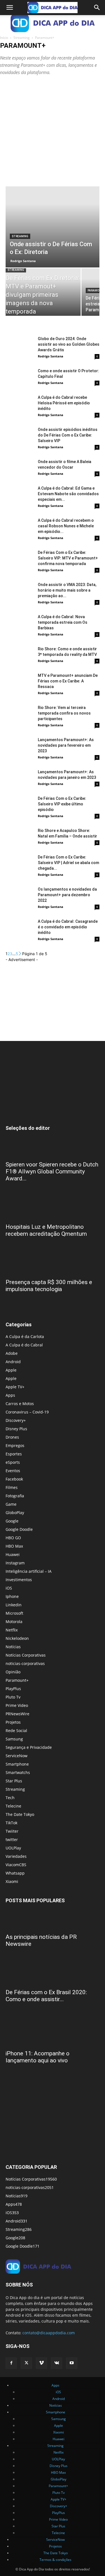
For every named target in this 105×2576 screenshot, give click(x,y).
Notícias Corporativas (26, 1655)
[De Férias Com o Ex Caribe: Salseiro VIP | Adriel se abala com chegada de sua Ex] (20, 864)
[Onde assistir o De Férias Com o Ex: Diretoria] (53, 227)
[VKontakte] (57, 2363)
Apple (11, 1370)
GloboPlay (15, 1513)
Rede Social (16, 1731)
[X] (26, 2363)
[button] (10, 8)
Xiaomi (12, 1881)
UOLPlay (13, 1848)
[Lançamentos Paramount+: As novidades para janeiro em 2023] (20, 779)
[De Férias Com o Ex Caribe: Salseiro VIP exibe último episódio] (20, 805)
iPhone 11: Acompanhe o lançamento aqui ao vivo (38, 2057)
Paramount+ (17, 1680)
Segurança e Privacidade (29, 1747)
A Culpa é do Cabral (24, 1345)
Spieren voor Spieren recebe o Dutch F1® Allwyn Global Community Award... (52, 1171)
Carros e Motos (20, 1404)
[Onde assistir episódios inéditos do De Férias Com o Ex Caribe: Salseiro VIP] (20, 436)
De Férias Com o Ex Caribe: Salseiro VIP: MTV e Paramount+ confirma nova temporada (68, 558)
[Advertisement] (53, 131)
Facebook (14, 1479)
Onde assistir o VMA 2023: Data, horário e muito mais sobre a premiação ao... (67, 590)
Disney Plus (16, 1429)
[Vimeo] (41, 2363)
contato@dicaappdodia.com (49, 2333)
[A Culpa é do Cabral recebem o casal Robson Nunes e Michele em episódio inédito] (20, 527)
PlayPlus (13, 1689)
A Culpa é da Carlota (25, 1336)
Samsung (14, 1739)
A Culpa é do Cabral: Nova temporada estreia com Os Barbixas (63, 622)
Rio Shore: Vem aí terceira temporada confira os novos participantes (64, 713)
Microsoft (14, 1613)
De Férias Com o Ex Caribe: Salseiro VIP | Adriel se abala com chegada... (68, 863)
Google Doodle (19, 1529)
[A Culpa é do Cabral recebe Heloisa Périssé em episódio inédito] (20, 404)
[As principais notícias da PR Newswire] (53, 1920)
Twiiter (12, 1831)
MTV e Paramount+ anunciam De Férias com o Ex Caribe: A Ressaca (68, 681)
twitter (12, 1840)
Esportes (14, 1454)
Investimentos (19, 1580)
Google (12, 1521)
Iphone (12, 1596)
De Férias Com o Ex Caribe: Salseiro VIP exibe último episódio (62, 804)
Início (4, 38)
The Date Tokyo (20, 1814)
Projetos (13, 1722)
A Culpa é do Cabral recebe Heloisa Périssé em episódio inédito (64, 403)
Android (13, 1362)
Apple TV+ (15, 1387)
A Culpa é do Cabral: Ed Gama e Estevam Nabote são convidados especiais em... (68, 494)
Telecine (13, 1806)
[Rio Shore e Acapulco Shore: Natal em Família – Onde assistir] (20, 837)
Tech (10, 1798)
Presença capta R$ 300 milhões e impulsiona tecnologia (49, 1286)
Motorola (14, 1622)
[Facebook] (11, 2363)
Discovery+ (16, 1420)
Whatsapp (15, 1873)
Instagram (15, 1563)
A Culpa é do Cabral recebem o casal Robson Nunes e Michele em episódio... (66, 526)
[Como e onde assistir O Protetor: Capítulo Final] (20, 378)
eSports (13, 1462)
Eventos (13, 1471)
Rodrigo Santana (23, 261)
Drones (12, 1437)
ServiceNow (17, 1756)
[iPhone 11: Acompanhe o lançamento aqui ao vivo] (53, 2031)
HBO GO (13, 1538)
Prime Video (17, 1705)
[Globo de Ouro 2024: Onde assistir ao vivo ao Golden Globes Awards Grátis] (20, 346)
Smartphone (17, 1764)
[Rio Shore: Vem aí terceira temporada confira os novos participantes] (20, 714)
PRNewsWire (17, 1714)
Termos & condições (55, 2560)
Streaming (22, 38)
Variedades (16, 1856)
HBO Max (14, 1546)
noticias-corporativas (25, 1663)
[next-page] (20, 954)
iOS (9, 1588)
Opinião (13, 1672)
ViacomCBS (16, 1865)
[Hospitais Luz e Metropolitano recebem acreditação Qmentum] (53, 1210)
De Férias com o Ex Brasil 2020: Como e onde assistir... (46, 1996)
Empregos (15, 1445)
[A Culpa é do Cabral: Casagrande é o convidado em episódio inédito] (20, 928)
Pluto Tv (13, 1697)
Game (11, 1504)
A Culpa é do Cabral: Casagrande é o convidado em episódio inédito (68, 927)
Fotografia (15, 1496)
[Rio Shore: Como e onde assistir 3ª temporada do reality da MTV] (20, 656)
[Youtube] (72, 2363)
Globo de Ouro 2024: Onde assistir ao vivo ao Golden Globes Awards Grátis (69, 344)
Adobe (12, 1353)
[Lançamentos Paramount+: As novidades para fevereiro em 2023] (20, 747)
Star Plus (14, 1781)
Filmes (12, 1487)
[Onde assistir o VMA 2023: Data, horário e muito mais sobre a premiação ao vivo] (20, 591)
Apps (10, 1395)
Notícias (13, 1647)
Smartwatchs (18, 1772)
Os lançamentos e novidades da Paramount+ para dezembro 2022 (67, 895)
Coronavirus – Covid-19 (27, 1412)
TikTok (11, 1823)
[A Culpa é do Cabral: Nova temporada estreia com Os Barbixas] (20, 624)
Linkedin (14, 1605)
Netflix (12, 1630)
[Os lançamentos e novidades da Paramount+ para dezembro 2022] (20, 896)
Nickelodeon (17, 1638)
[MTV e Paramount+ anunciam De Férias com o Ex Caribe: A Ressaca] (20, 682)
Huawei (13, 1554)
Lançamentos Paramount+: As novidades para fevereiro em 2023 (66, 745)
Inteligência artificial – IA (29, 1571)
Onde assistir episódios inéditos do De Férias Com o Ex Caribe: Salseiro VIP (68, 435)
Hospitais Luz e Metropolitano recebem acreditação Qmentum (46, 1230)
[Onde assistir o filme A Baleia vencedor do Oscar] (20, 469)
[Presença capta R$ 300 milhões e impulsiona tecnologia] (53, 1265)
